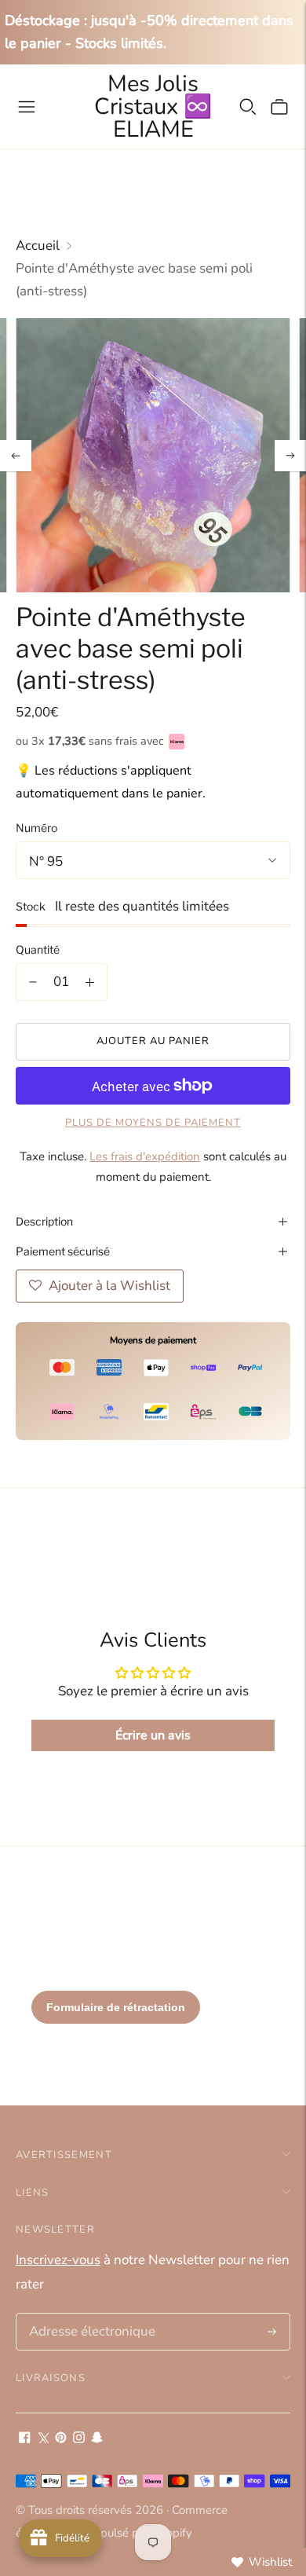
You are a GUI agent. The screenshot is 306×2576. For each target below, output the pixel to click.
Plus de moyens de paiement (153, 1123)
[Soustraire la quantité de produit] (33, 982)
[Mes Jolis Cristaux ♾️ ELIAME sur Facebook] (25, 2439)
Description (44, 1221)
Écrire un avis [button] (153, 1735)
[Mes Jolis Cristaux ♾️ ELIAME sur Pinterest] (61, 2439)
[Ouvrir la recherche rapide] (248, 107)
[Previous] (16, 456)
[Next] (290, 456)
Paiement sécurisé (63, 1251)
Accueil (38, 246)
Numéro (36, 828)
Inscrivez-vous (58, 2260)
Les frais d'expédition (145, 1156)
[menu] (27, 107)
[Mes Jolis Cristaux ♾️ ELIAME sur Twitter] (43, 2439)
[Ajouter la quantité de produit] (90, 982)
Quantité (38, 949)
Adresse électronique (87, 2315)
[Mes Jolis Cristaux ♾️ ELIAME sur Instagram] (79, 2439)
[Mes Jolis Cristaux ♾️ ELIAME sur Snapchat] (97, 2439)
